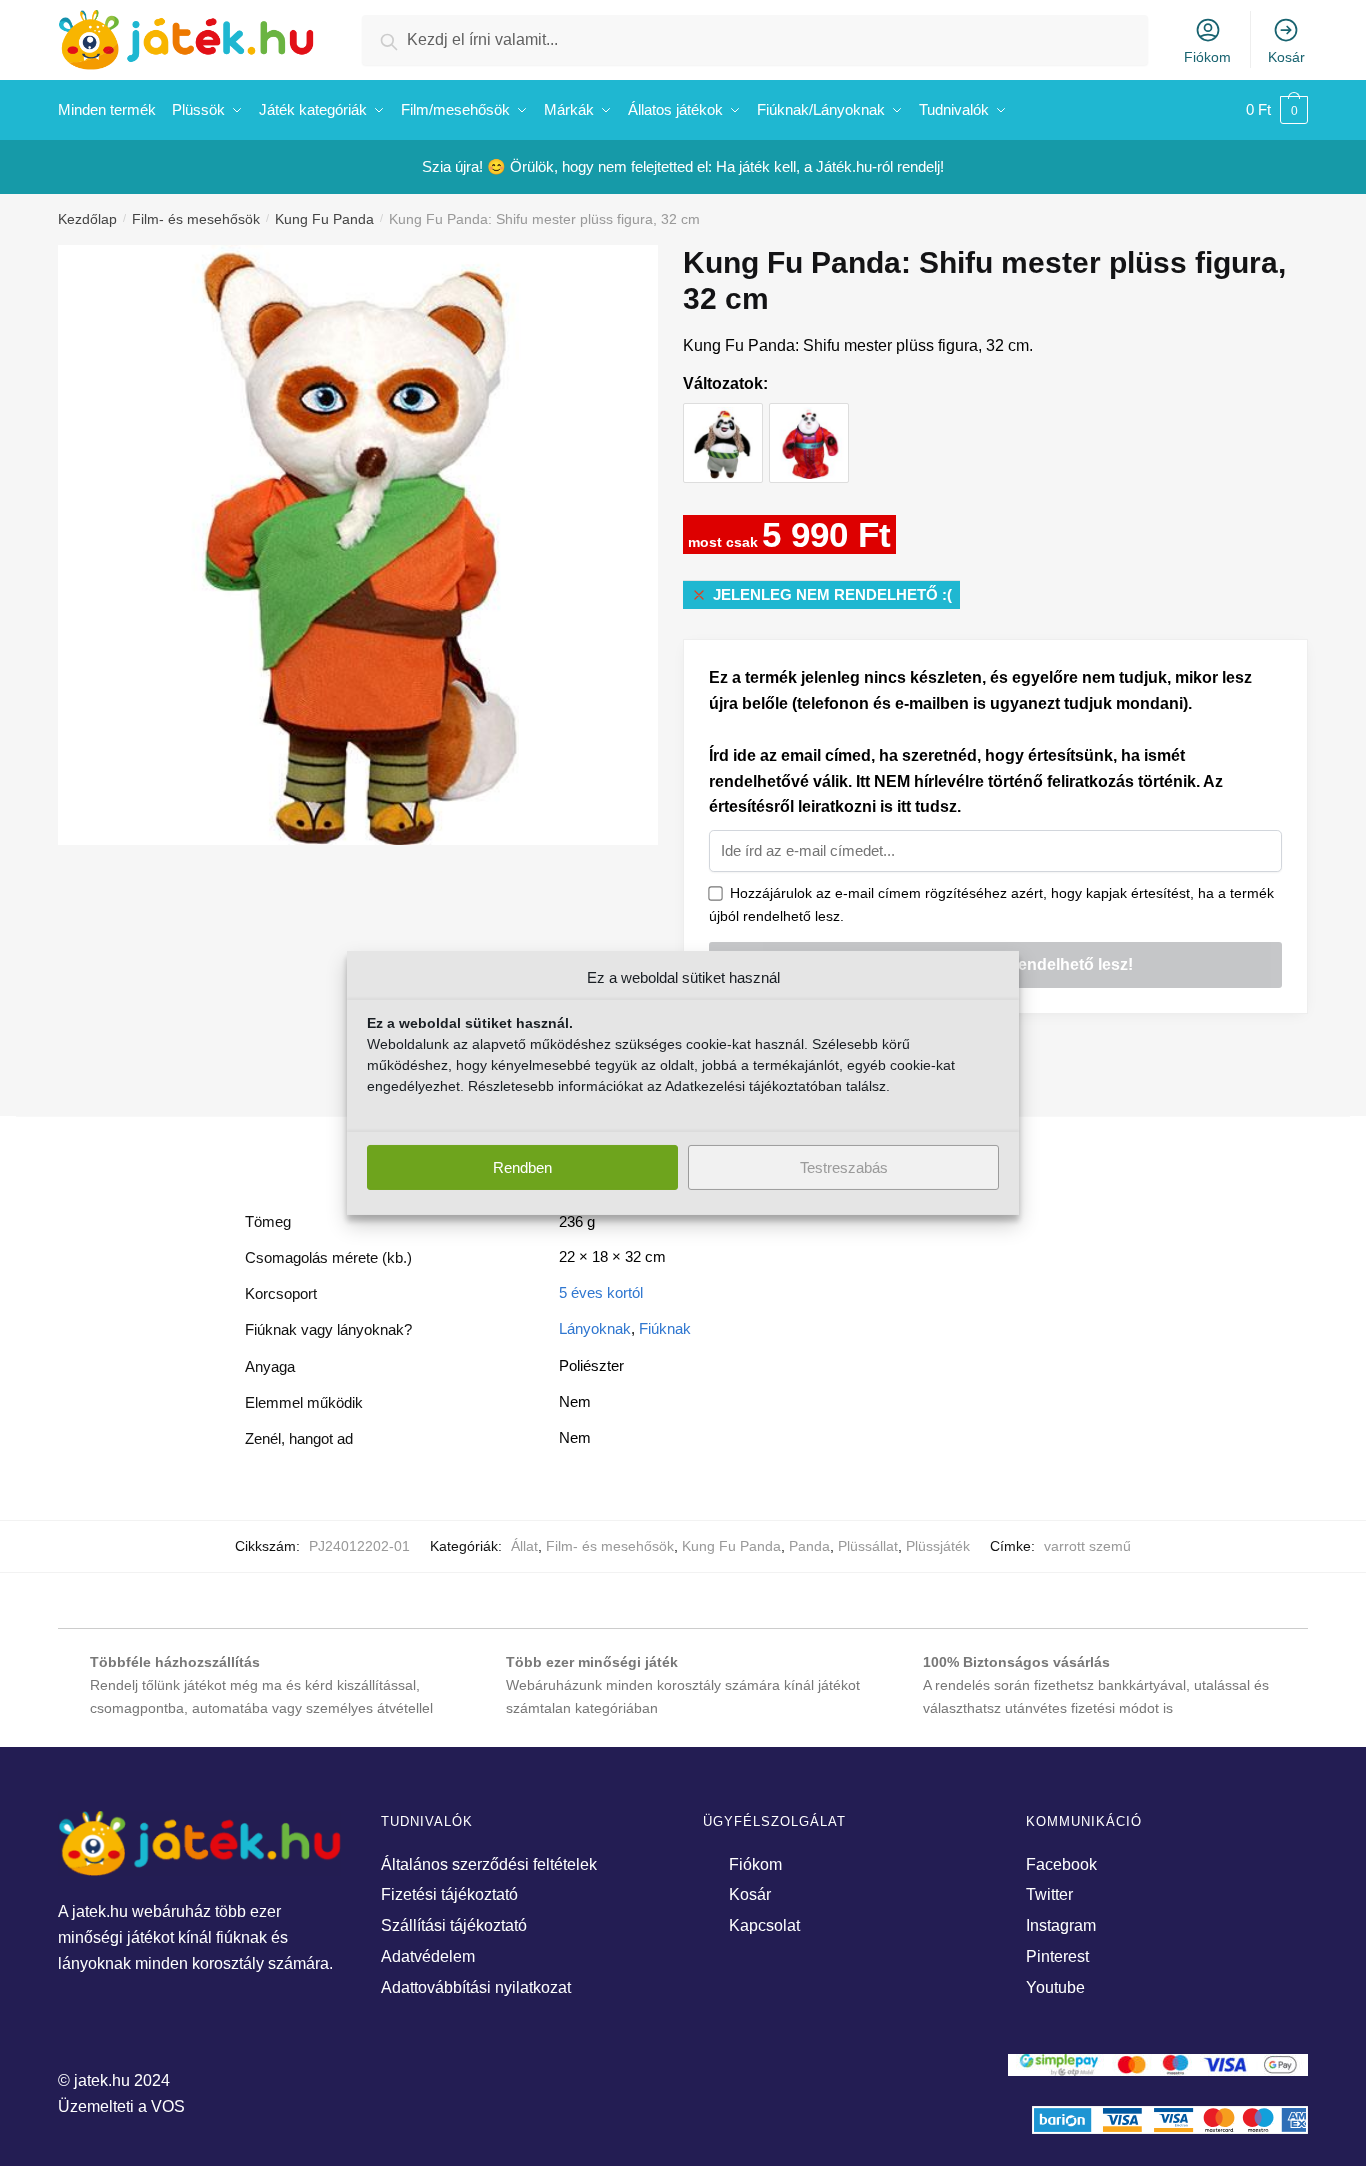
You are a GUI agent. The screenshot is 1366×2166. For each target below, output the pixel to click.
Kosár (1286, 57)
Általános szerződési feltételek (489, 1864)
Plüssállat (868, 1546)
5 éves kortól (601, 1292)
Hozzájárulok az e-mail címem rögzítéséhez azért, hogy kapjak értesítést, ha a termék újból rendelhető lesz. (991, 904)
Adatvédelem (428, 1956)
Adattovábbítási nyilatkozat (476, 1987)
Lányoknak (595, 1328)
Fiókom (1207, 57)
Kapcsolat (764, 1925)
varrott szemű (1087, 1546)
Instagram (1061, 1925)
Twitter (1049, 1894)
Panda (809, 1546)
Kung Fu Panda (324, 219)
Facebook (1061, 1864)
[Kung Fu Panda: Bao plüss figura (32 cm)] (723, 424)
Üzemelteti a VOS (121, 2106)
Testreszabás (844, 1167)
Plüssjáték (938, 1546)
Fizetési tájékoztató (449, 1894)
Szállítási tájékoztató (454, 1925)
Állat (524, 1546)
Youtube (1055, 1987)
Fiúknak (665, 1328)
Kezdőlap (87, 219)
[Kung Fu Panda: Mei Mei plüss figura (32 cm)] (809, 424)
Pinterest (1057, 1956)
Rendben (522, 1167)
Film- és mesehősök (196, 219)
